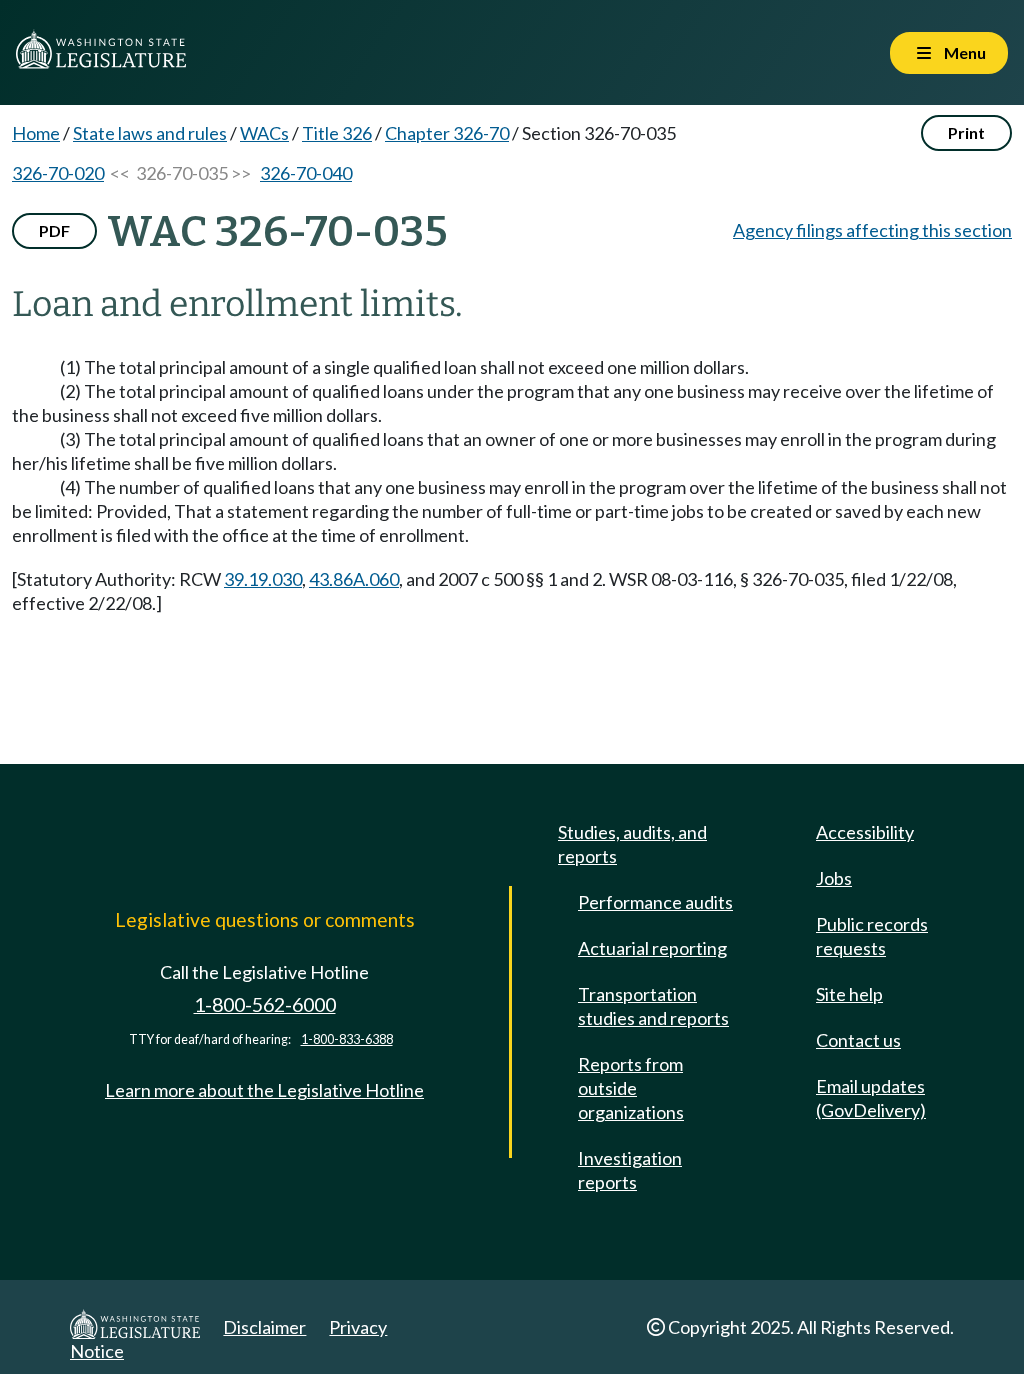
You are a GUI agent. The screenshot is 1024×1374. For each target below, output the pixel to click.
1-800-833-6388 (347, 1039)
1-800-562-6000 (265, 1004)
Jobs (834, 878)
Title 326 (337, 133)
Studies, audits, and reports (632, 844)
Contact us (858, 1040)
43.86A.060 (354, 579)
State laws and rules (150, 133)
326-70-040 (306, 173)
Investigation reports (630, 1170)
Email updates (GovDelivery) (871, 1098)
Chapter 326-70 (447, 133)
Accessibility (865, 832)
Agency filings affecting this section (872, 230)
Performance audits (655, 902)
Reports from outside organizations (631, 1088)
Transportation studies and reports (653, 1006)
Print (966, 132)
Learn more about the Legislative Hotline (264, 1090)
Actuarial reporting (652, 948)
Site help (849, 994)
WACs (264, 133)
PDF (54, 230)
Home (36, 133)
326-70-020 (58, 173)
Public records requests (872, 936)
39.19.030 (263, 579)
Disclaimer (264, 1327)
